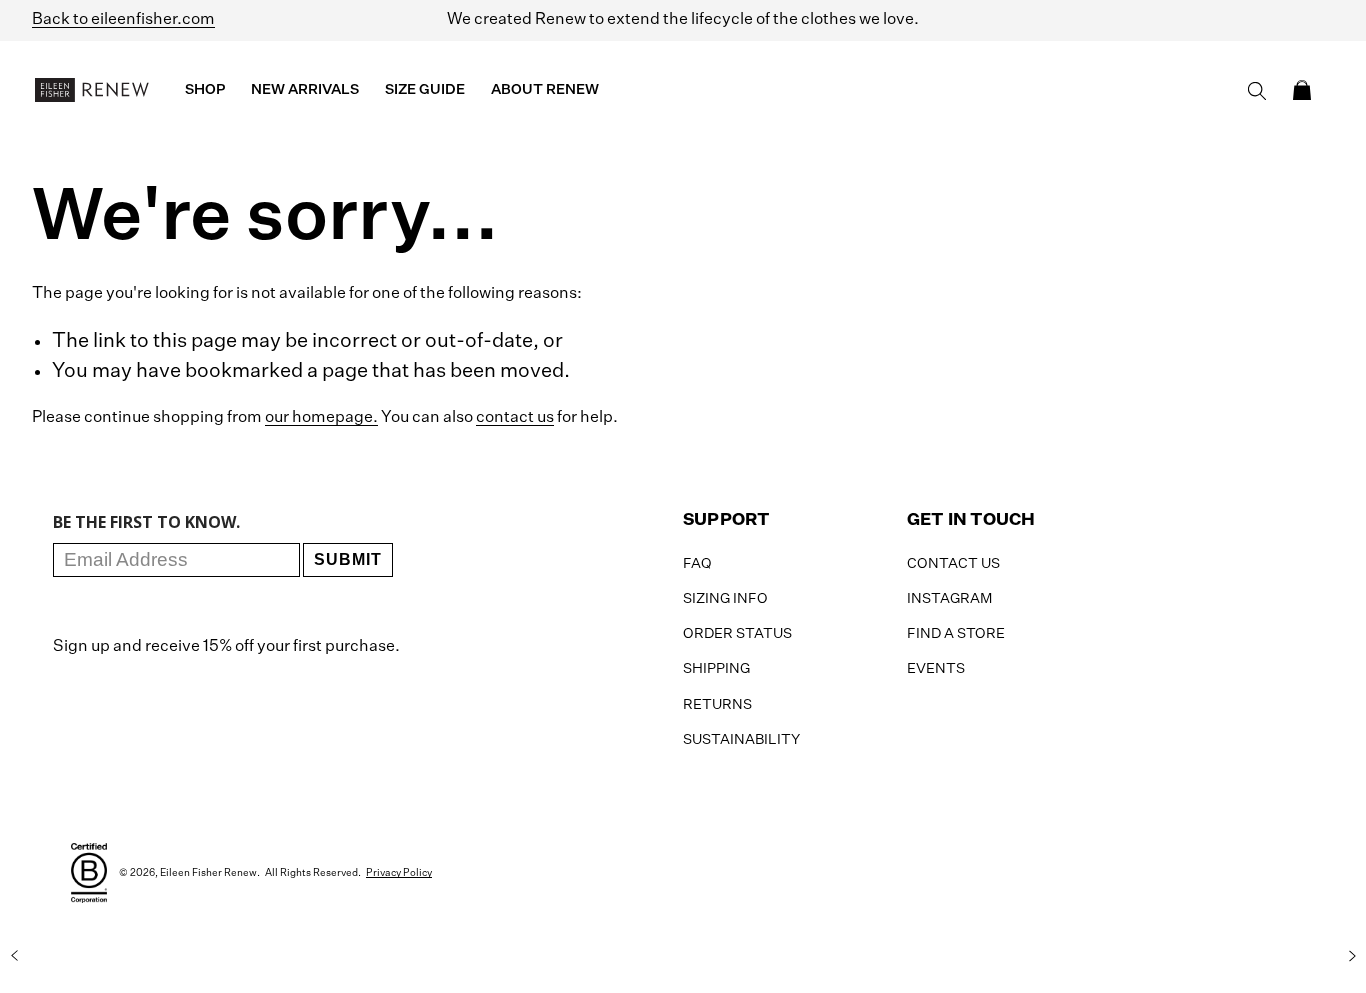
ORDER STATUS (737, 634)
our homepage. (321, 418)
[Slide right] (1352, 956)
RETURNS (717, 705)
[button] (1302, 90)
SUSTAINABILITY (741, 740)
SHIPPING (716, 669)
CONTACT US (953, 564)
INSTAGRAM (949, 599)
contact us (515, 418)
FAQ (697, 564)
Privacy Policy (399, 873)
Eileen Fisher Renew (208, 873)
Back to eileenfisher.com (123, 20)
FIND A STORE (956, 634)
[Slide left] (14, 956)
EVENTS (936, 669)
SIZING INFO (725, 599)
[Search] (1257, 91)
